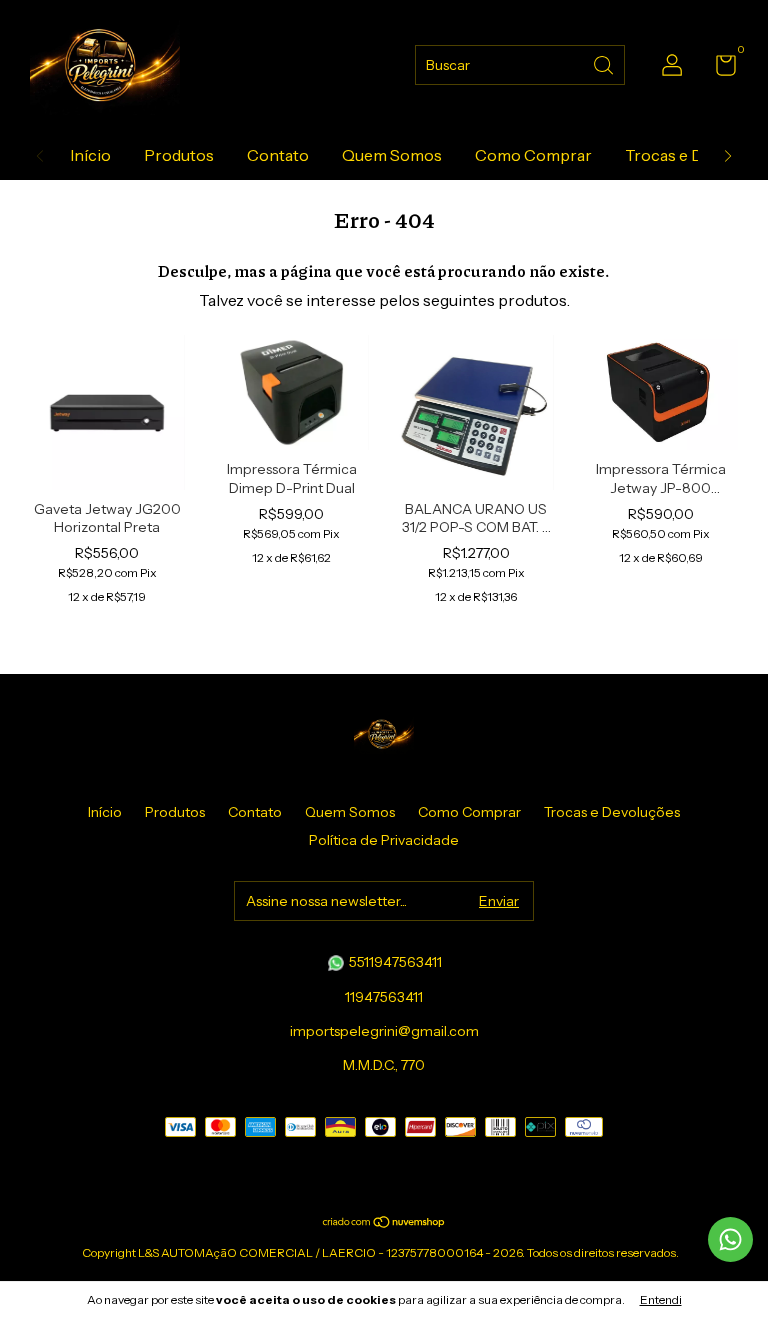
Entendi (661, 1299)
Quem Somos (392, 155)
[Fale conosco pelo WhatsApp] (730, 1239)
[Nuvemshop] (384, 1223)
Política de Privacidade (384, 840)
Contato (278, 155)
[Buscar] (605, 63)
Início (90, 155)
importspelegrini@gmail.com (384, 1031)
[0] (718, 69)
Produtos (179, 155)
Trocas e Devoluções (612, 812)
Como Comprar (533, 155)
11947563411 (384, 997)
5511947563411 (394, 962)
